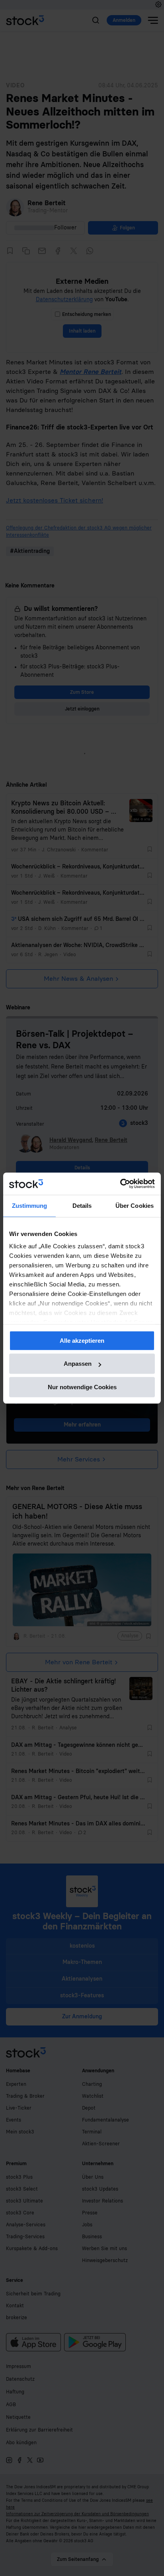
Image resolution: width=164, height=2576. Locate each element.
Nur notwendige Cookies (82, 1387)
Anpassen (78, 1364)
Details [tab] (82, 1206)
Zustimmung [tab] (30, 1206)
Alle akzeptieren (82, 1341)
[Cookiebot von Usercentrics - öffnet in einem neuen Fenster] (120, 1184)
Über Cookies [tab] (135, 1206)
